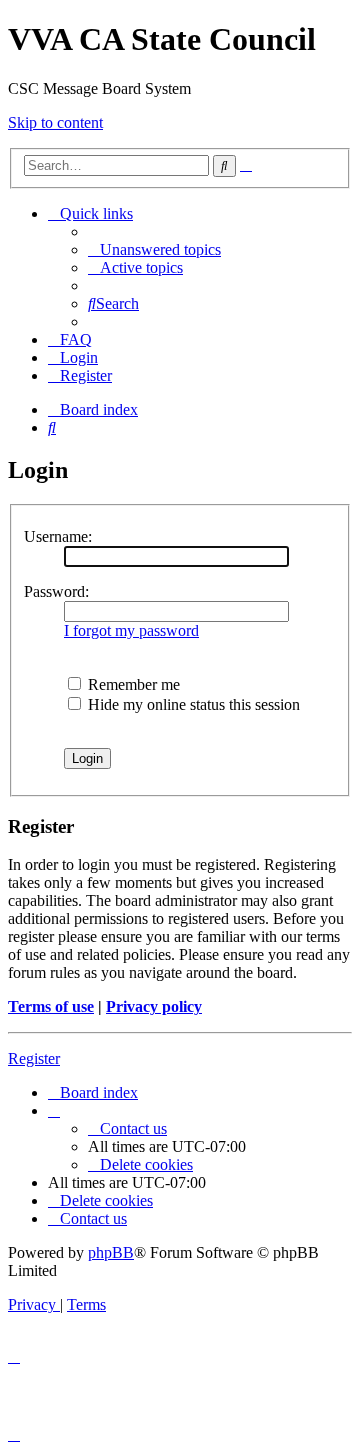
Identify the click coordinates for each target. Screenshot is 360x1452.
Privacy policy (154, 1006)
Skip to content (55, 122)
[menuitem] (154, 249)
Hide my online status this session (192, 704)
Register (34, 1058)
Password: (56, 591)
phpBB (111, 1252)
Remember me (132, 684)
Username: (58, 536)
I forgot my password (131, 630)
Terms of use (51, 1006)
